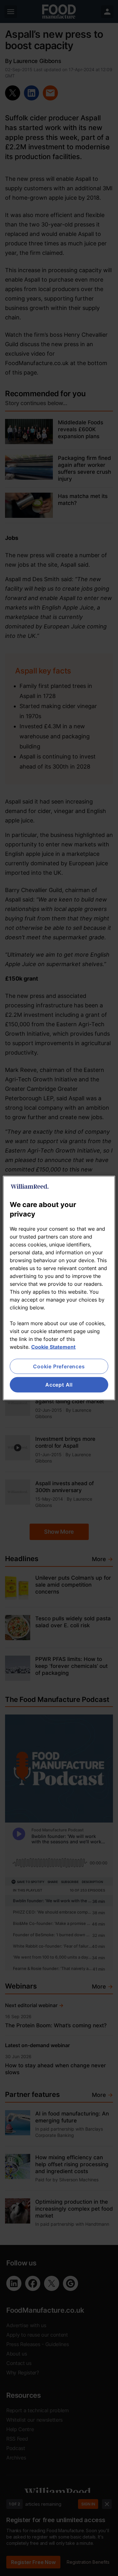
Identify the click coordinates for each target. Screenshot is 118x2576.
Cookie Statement (53, 1347)
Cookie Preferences (59, 1366)
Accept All (59, 1385)
